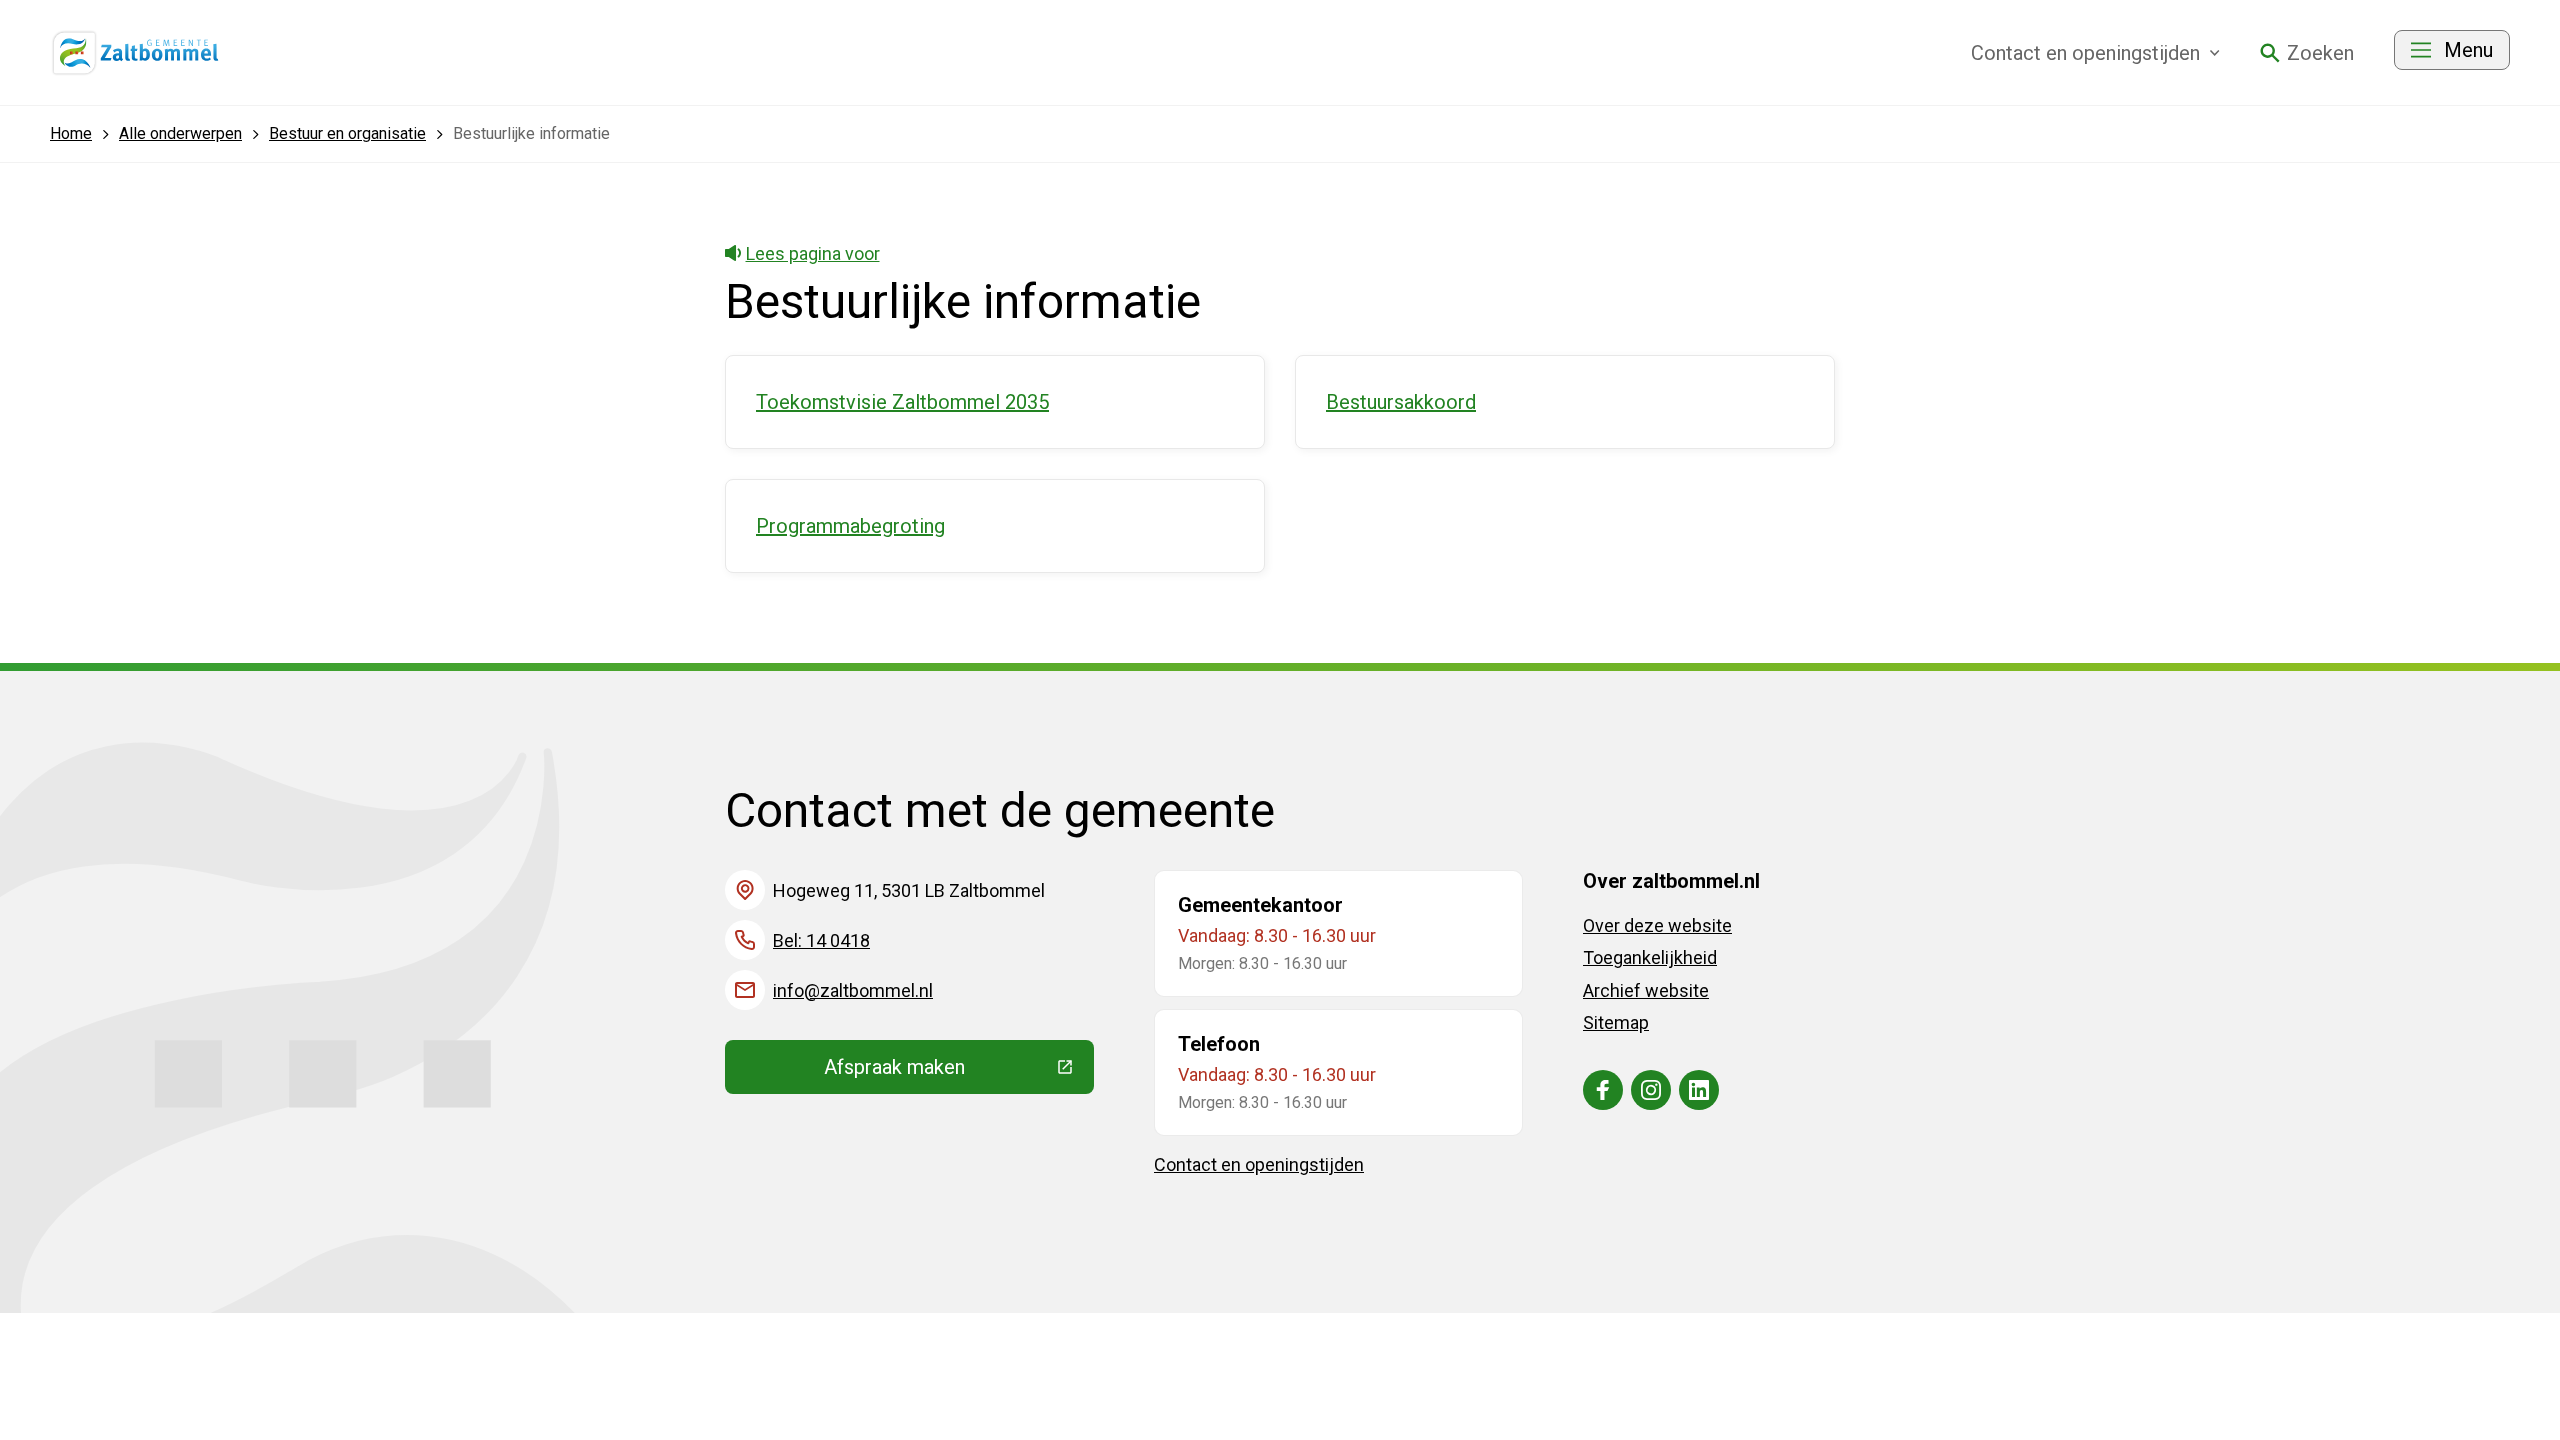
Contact (2085, 53)
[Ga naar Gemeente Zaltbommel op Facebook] (1603, 1090)
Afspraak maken (959, 1072)
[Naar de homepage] (136, 53)
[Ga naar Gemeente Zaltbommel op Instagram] (1651, 1090)
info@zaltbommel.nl (853, 990)
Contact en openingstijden (1259, 1164)
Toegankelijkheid (1650, 957)
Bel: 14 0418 (821, 940)
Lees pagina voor (813, 253)
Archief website (1646, 990)
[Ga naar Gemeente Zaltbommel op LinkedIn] (1699, 1090)
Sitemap (1616, 1022)
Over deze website (1657, 925)
